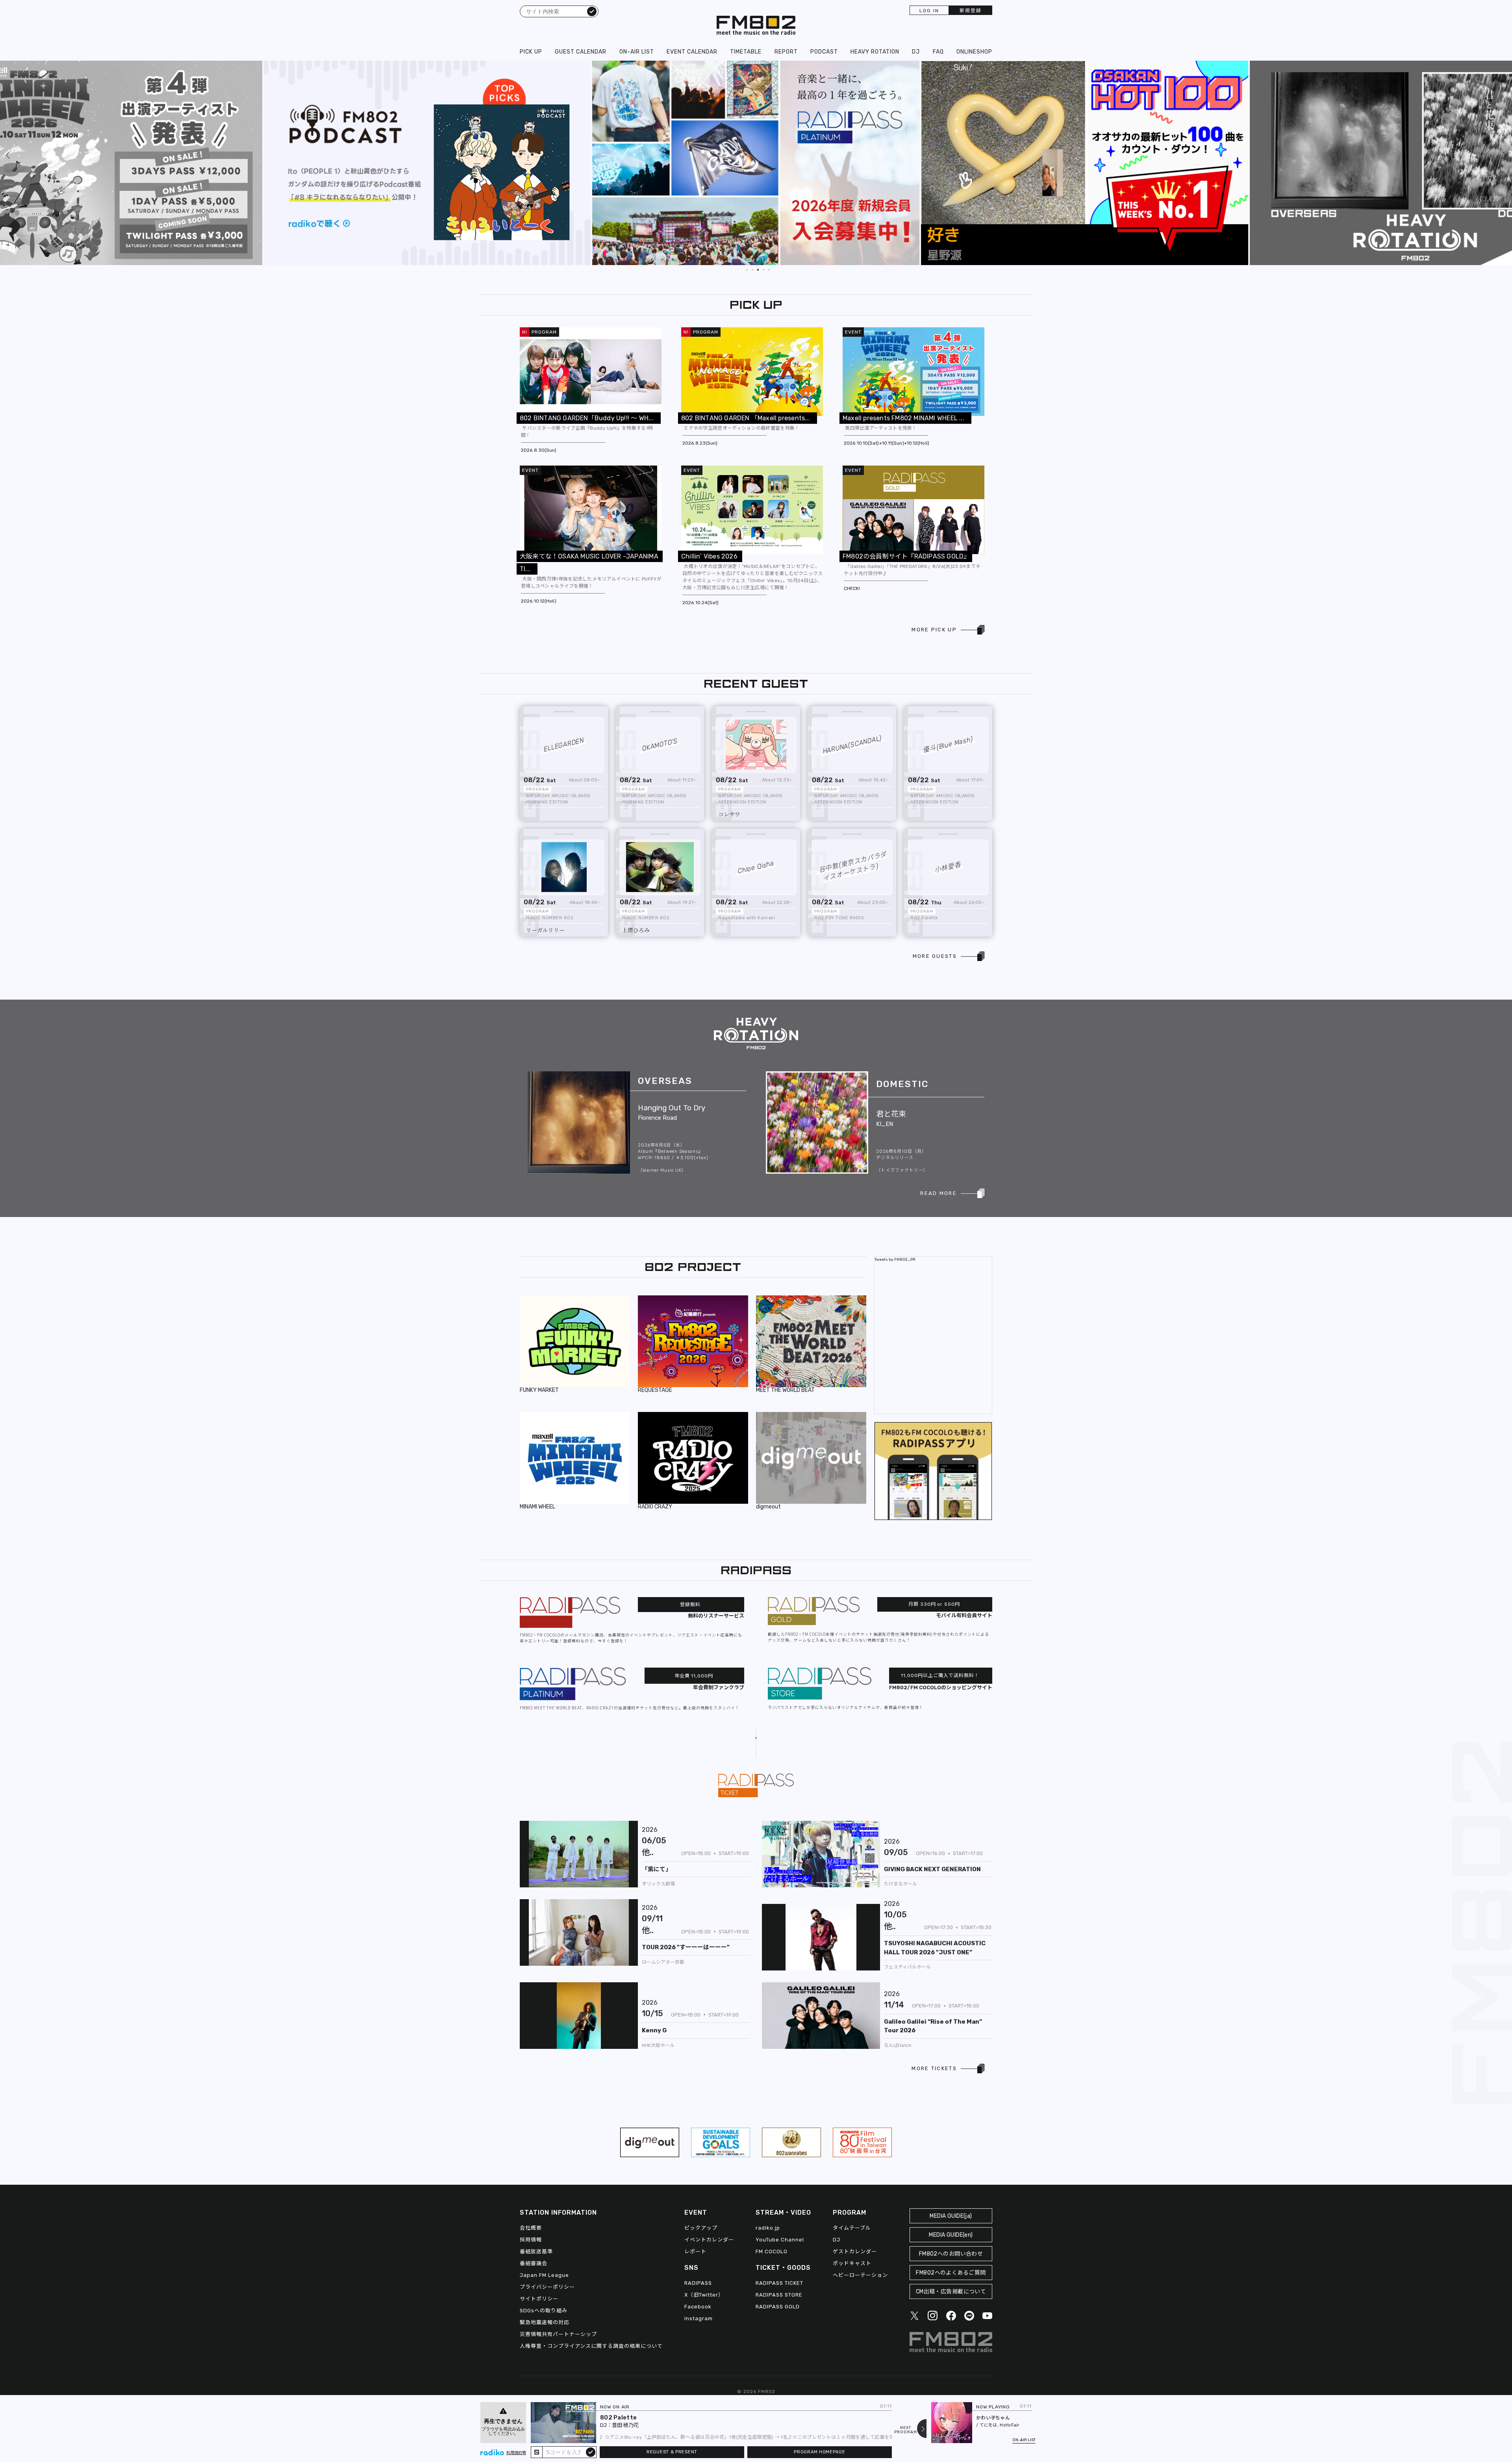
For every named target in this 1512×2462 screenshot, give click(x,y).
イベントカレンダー (709, 2240)
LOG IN (929, 11)
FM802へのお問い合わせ (951, 2254)
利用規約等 (516, 2453)
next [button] (1399, 67)
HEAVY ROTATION (875, 52)
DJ (916, 52)
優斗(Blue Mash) (948, 745)
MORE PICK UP (934, 630)
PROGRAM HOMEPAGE (819, 2452)
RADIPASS (698, 2283)
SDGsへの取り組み (544, 2311)
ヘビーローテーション (860, 2275)
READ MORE (939, 1193)
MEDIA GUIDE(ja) (951, 2216)
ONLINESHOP (974, 52)
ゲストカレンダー (855, 2251)
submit (591, 2452)
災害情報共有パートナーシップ (558, 2334)
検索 (592, 11)
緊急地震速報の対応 (545, 2322)
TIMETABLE (746, 52)
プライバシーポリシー (547, 2287)
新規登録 (971, 11)
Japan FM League (544, 2275)
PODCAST (824, 52)
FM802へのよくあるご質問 (951, 2273)
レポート (695, 2251)
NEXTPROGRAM (906, 2430)
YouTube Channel (780, 2240)
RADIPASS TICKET (779, 2283)
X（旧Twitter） (704, 2295)
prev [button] (8, 67)
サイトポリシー (539, 2299)
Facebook (698, 2307)
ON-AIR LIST (637, 52)
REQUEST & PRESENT (672, 2452)
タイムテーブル (852, 2228)
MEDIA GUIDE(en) (951, 2235)
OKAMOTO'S (660, 745)
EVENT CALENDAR (692, 52)
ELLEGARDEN (564, 745)
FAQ (938, 52)
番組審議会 (534, 2263)
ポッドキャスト (852, 2263)
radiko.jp (768, 2228)
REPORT (786, 52)
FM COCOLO (772, 2251)
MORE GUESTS (935, 956)
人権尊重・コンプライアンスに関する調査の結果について (591, 2346)
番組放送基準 (536, 2251)
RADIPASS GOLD (778, 2307)
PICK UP (531, 52)
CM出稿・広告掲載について (951, 2292)
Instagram (699, 2318)
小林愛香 (948, 867)
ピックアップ (701, 2228)
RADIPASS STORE (779, 2295)
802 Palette (618, 2417)
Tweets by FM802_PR (895, 1260)
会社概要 (531, 2228)
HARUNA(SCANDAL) (852, 745)
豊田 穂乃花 (625, 2425)
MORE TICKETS (934, 2068)
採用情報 (531, 2240)
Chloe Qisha (756, 867)
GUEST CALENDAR (581, 52)
